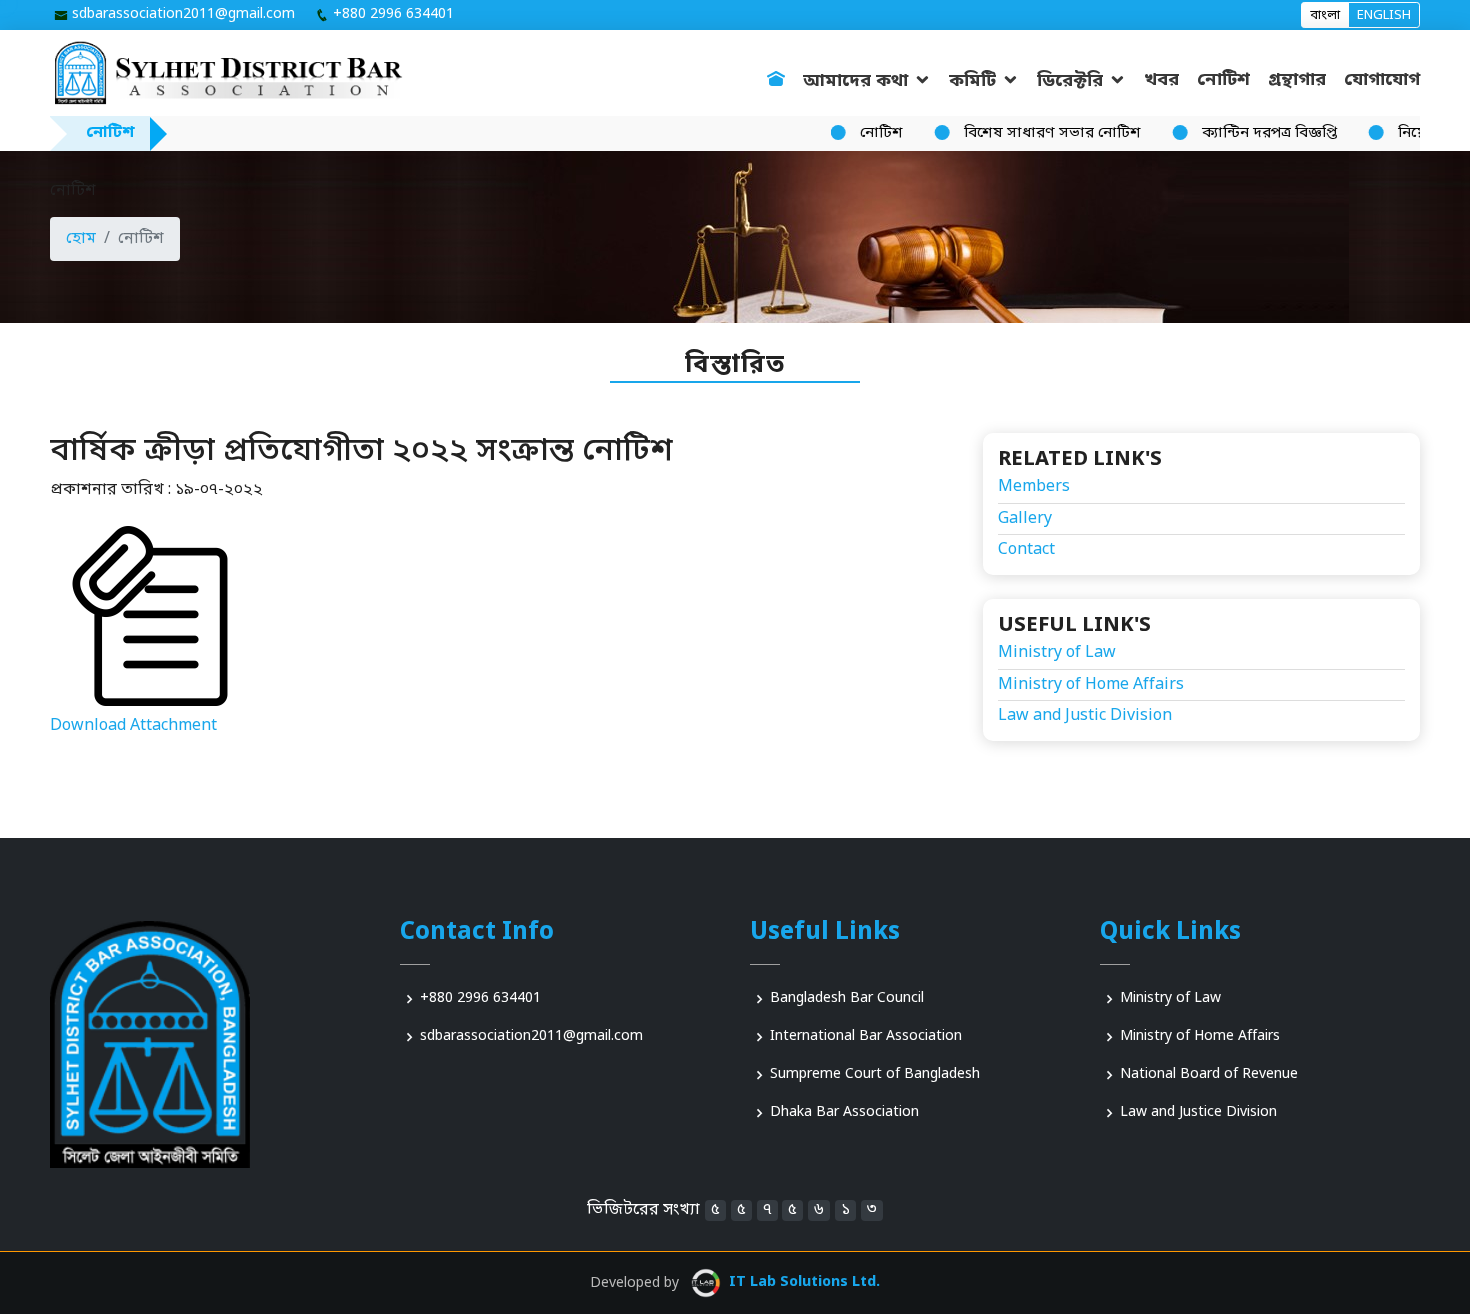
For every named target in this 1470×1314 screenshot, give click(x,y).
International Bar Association (866, 1037)
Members (1034, 487)
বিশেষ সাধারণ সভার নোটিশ (1026, 133)
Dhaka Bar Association (844, 1113)
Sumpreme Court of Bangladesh (875, 1075)
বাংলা (1325, 15)
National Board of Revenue (1209, 1075)
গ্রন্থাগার (1297, 80)
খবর (1161, 80)
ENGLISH (1384, 15)
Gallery (1025, 519)
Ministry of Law (1057, 653)
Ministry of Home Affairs (1091, 685)
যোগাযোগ (1382, 80)
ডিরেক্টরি (1070, 81)
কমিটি (972, 81)
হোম (81, 239)
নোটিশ (1223, 80)
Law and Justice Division (1198, 1113)
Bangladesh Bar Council (847, 999)
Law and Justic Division (1085, 716)
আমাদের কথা (855, 81)
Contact (1026, 550)
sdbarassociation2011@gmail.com (183, 15)
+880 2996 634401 (393, 15)
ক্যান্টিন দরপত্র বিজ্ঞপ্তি (1243, 133)
